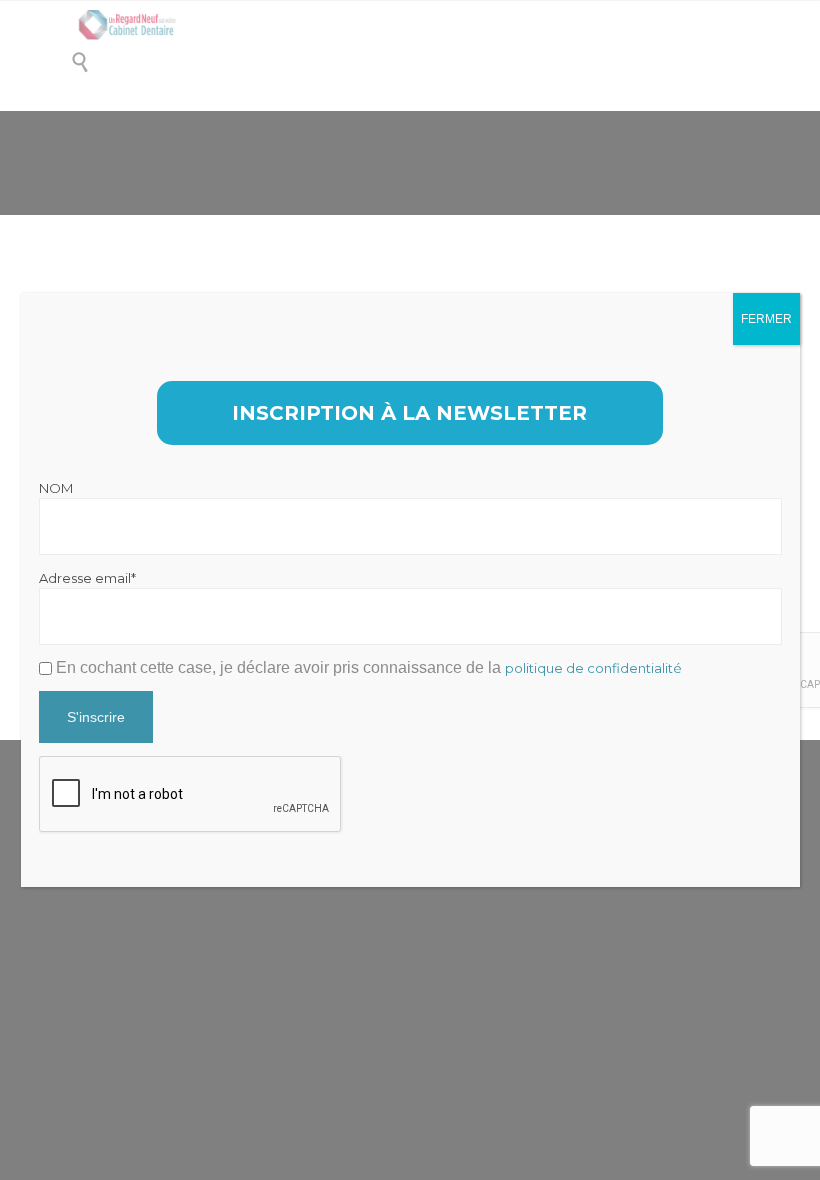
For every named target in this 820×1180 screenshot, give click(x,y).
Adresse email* (87, 578)
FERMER (766, 319)
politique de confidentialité (593, 668)
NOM (56, 488)
